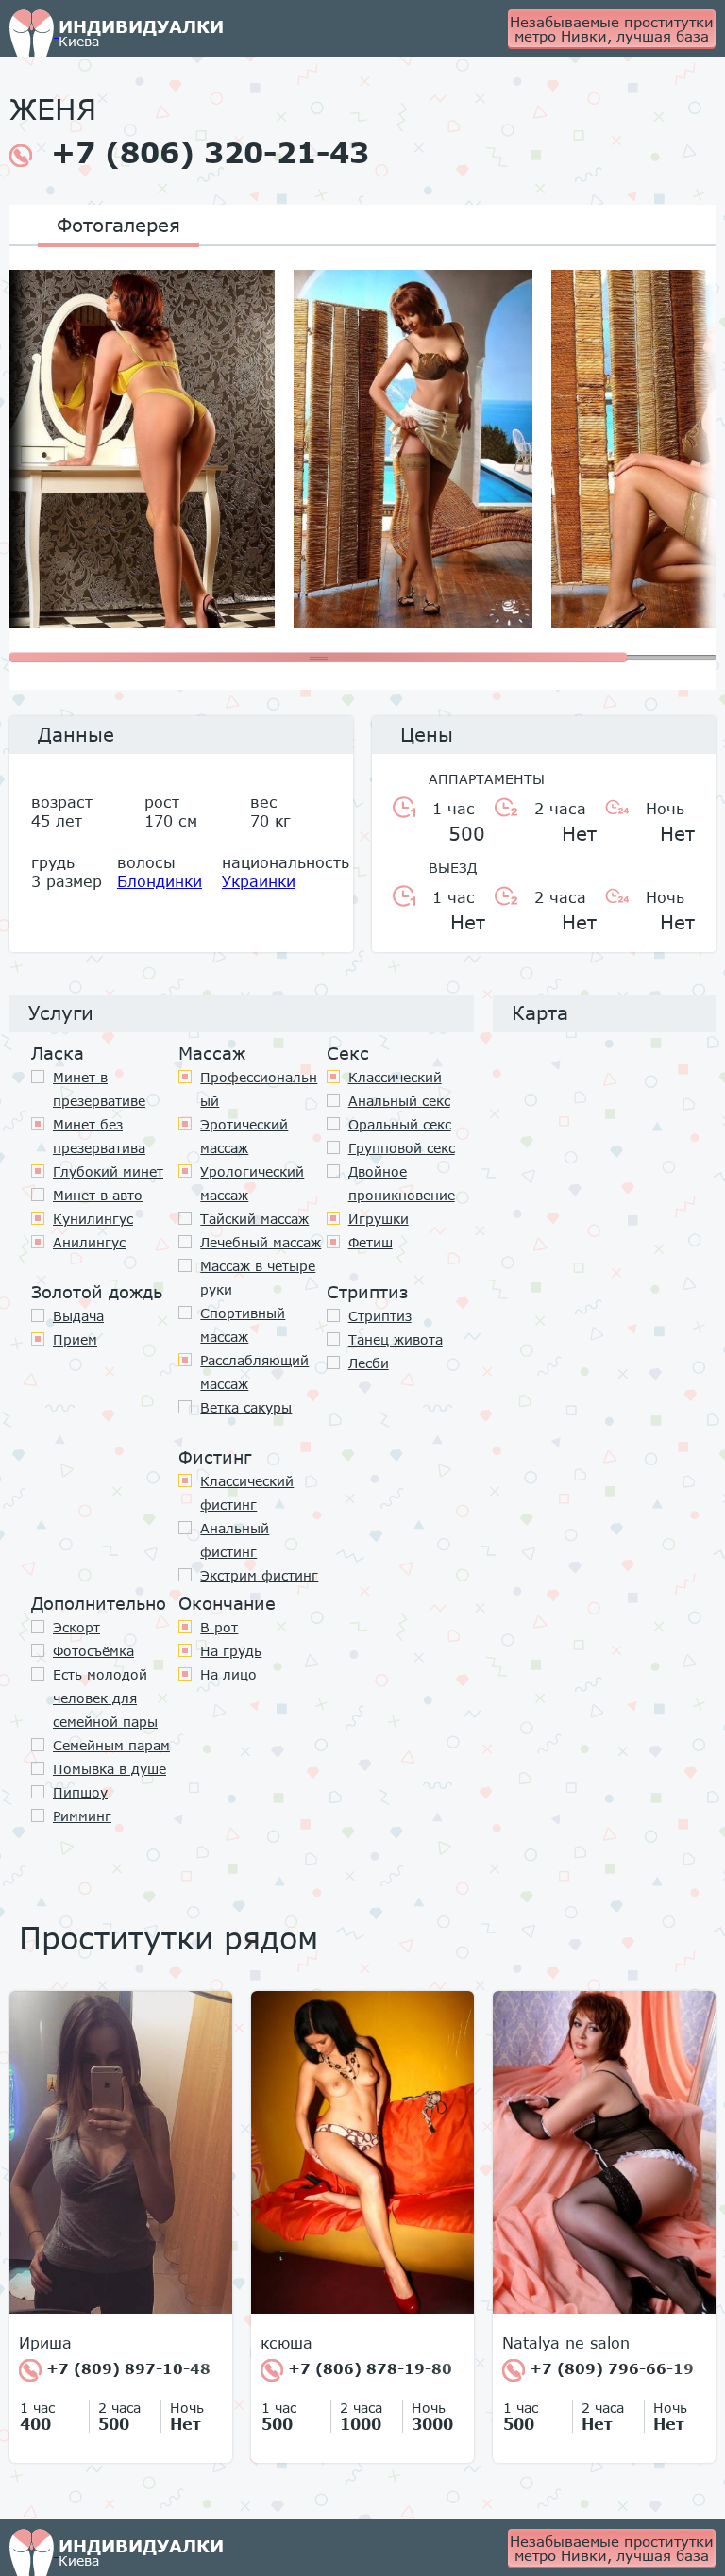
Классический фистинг (247, 1493)
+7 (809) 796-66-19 (609, 2368)
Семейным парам (111, 1745)
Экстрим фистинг (259, 1575)
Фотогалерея (118, 225)
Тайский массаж (254, 1219)
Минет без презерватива (99, 1136)
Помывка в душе (110, 1769)
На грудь (231, 1651)
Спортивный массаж (243, 1325)
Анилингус (89, 1242)
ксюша (287, 2343)
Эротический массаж (244, 1136)
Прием (75, 1339)
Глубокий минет (108, 1171)
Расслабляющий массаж (254, 1372)
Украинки (259, 881)
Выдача (78, 1316)
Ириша (45, 2343)
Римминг (82, 1816)
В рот (219, 1627)
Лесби (369, 1363)
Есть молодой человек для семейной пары (105, 1698)
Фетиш (371, 1242)
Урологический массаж (252, 1183)
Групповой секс (402, 1148)
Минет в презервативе (99, 1089)
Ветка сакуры (246, 1407)
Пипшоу (80, 1792)
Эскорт (76, 1627)
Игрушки (379, 1219)
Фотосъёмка (93, 1651)
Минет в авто (98, 1195)
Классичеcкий (395, 1077)
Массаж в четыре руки (258, 1278)
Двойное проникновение (402, 1183)
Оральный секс (400, 1124)
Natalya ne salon (566, 2343)
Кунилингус (93, 1219)
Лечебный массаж (261, 1242)
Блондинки (160, 881)
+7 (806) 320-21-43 (210, 153)
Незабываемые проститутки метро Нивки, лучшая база (612, 29)
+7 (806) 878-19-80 (368, 2368)
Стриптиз (380, 1316)
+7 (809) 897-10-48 (126, 2368)
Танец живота (396, 1339)
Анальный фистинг (235, 1540)
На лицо (228, 1674)
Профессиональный (259, 1089)
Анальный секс (399, 1101)
